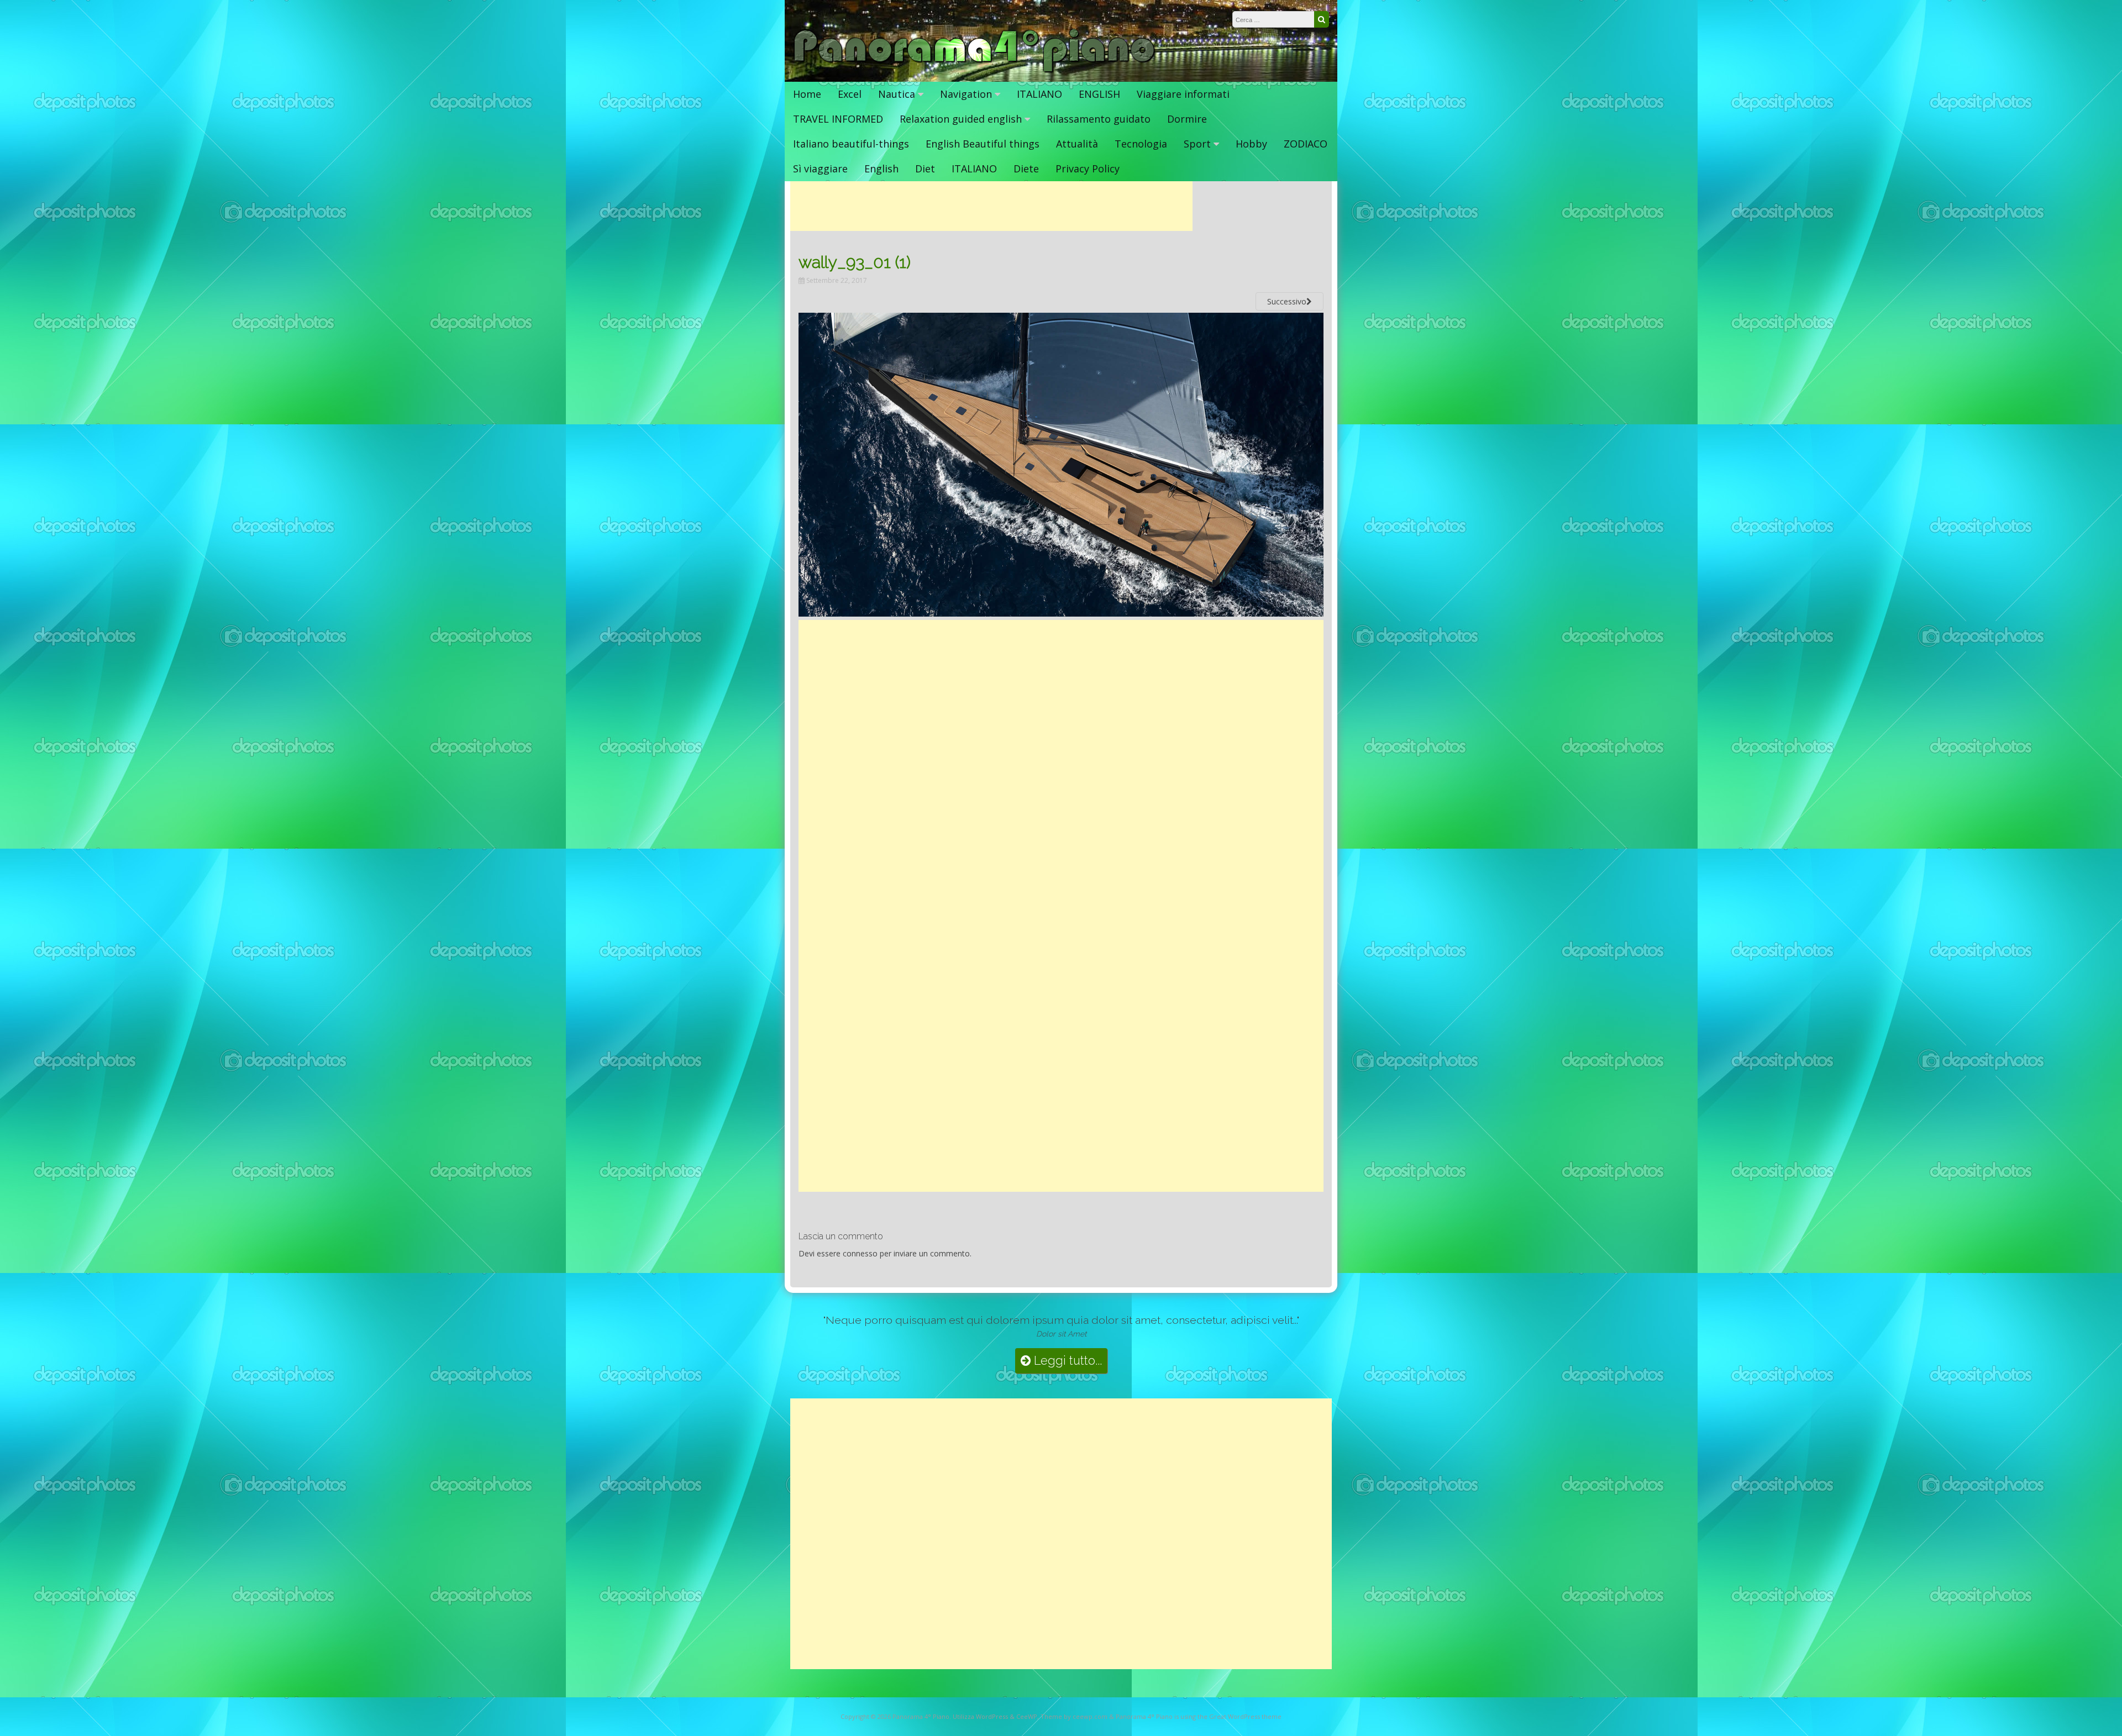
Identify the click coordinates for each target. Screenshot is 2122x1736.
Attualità (1077, 144)
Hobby (1251, 144)
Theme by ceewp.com (1074, 1716)
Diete (1026, 169)
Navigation (966, 94)
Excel (850, 94)
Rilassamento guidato (1099, 119)
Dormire (1187, 119)
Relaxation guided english (961, 119)
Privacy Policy (1088, 169)
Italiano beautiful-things (851, 144)
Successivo (1287, 301)
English (881, 169)
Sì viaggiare (820, 169)
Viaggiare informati (1183, 94)
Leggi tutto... (1066, 1361)
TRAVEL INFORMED (838, 119)
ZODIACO (1306, 144)
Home (807, 94)
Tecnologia (1141, 144)
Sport (1197, 144)
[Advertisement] (991, 206)
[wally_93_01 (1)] (1061, 613)
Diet (925, 169)
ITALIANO (1039, 94)
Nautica (897, 94)
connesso (860, 1253)
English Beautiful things (983, 144)
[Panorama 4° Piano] (975, 70)
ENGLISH (1099, 94)
